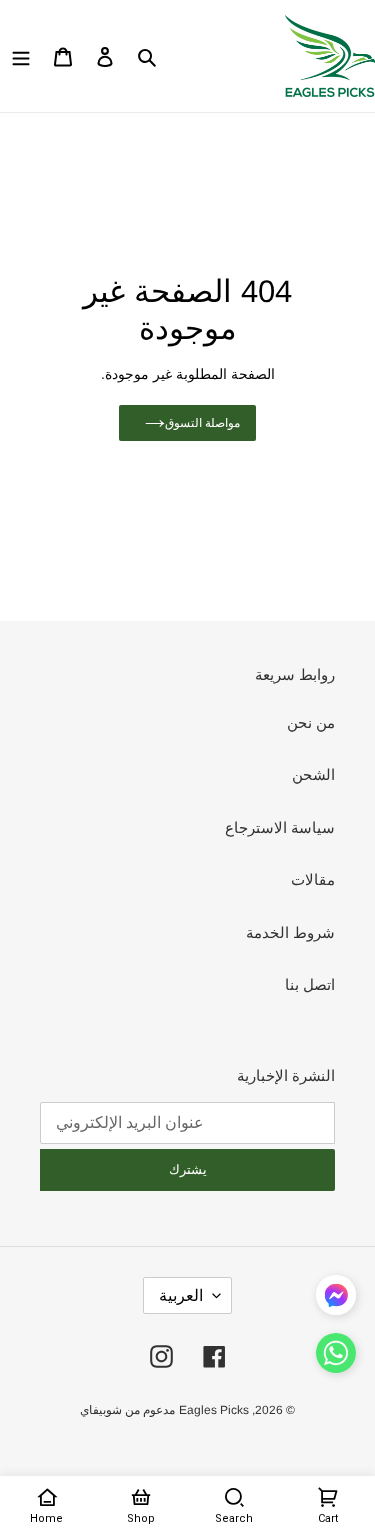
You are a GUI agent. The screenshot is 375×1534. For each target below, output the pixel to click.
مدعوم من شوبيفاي (127, 1410)
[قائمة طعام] (21, 56)
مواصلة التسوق (203, 423)
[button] (336, 1357)
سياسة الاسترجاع (280, 827)
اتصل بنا (310, 984)
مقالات (313, 879)
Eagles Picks (214, 1410)
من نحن (311, 722)
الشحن (313, 774)
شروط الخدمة (290, 932)
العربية (181, 1295)
